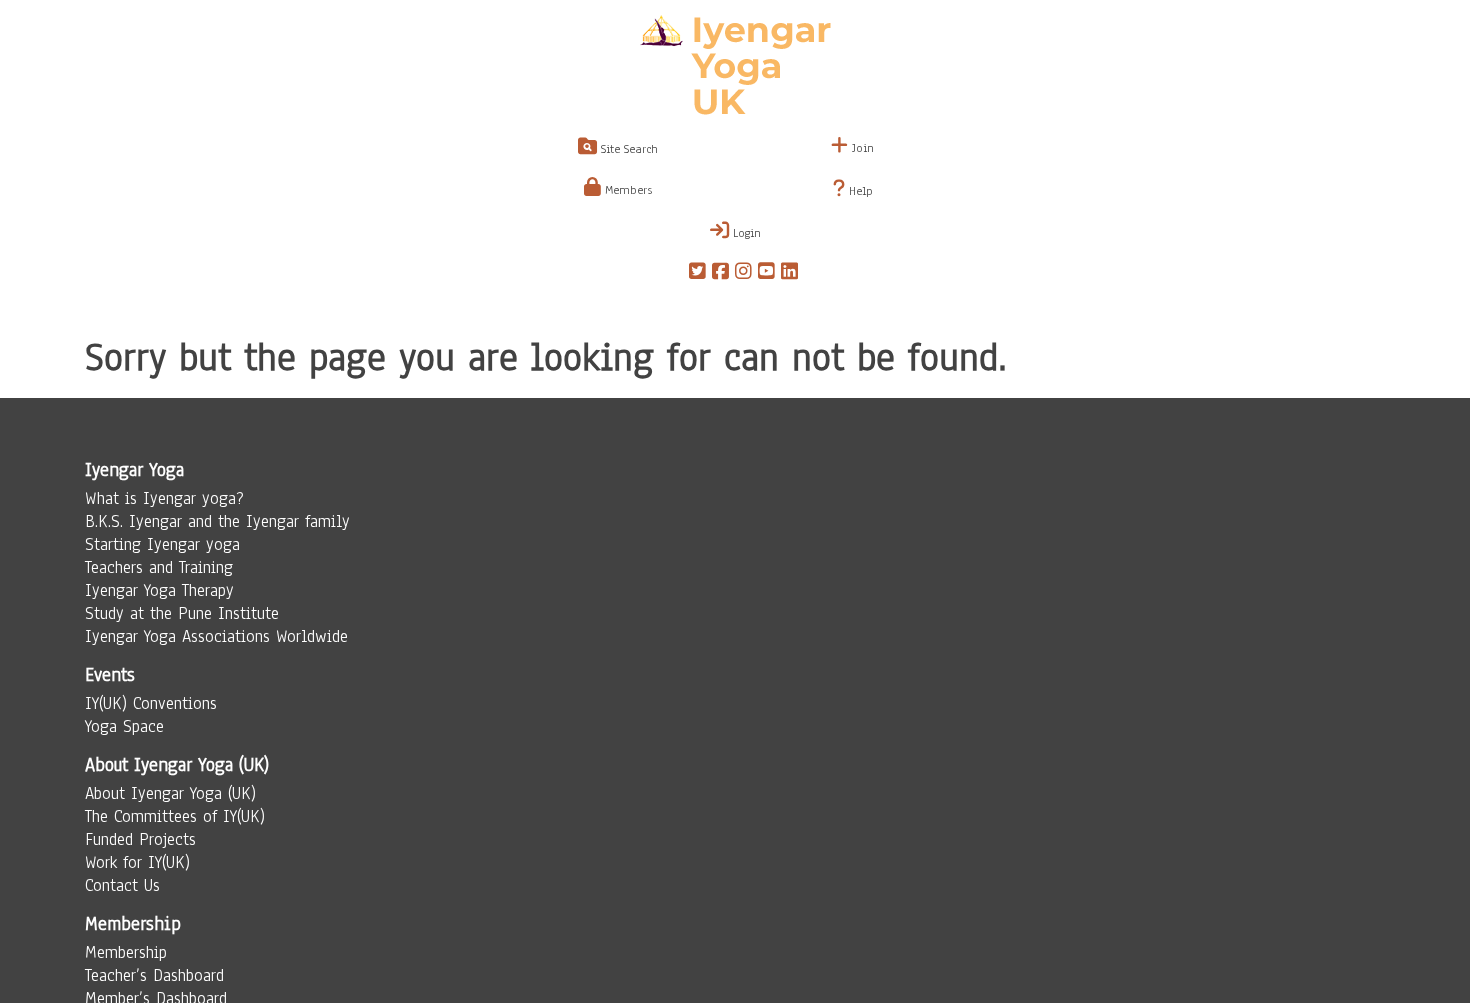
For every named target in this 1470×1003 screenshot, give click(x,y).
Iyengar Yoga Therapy (159, 590)
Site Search (627, 149)
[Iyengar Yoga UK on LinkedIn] (789, 274)
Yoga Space (124, 726)
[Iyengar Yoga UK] (735, 68)
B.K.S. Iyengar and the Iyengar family (217, 521)
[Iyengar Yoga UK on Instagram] (743, 274)
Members (626, 190)
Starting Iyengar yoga (162, 544)
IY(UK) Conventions (151, 703)
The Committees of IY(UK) (175, 816)
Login (745, 233)
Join (861, 148)
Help (859, 191)
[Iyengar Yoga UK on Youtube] (766, 274)
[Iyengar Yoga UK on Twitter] (697, 274)
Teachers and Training (159, 567)
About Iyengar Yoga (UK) (170, 793)
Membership (126, 952)
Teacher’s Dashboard (154, 975)
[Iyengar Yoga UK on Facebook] (720, 274)
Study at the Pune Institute (182, 613)
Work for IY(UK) (137, 862)
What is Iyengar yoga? (164, 498)
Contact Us (122, 885)
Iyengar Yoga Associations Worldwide (216, 636)
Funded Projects (140, 839)
